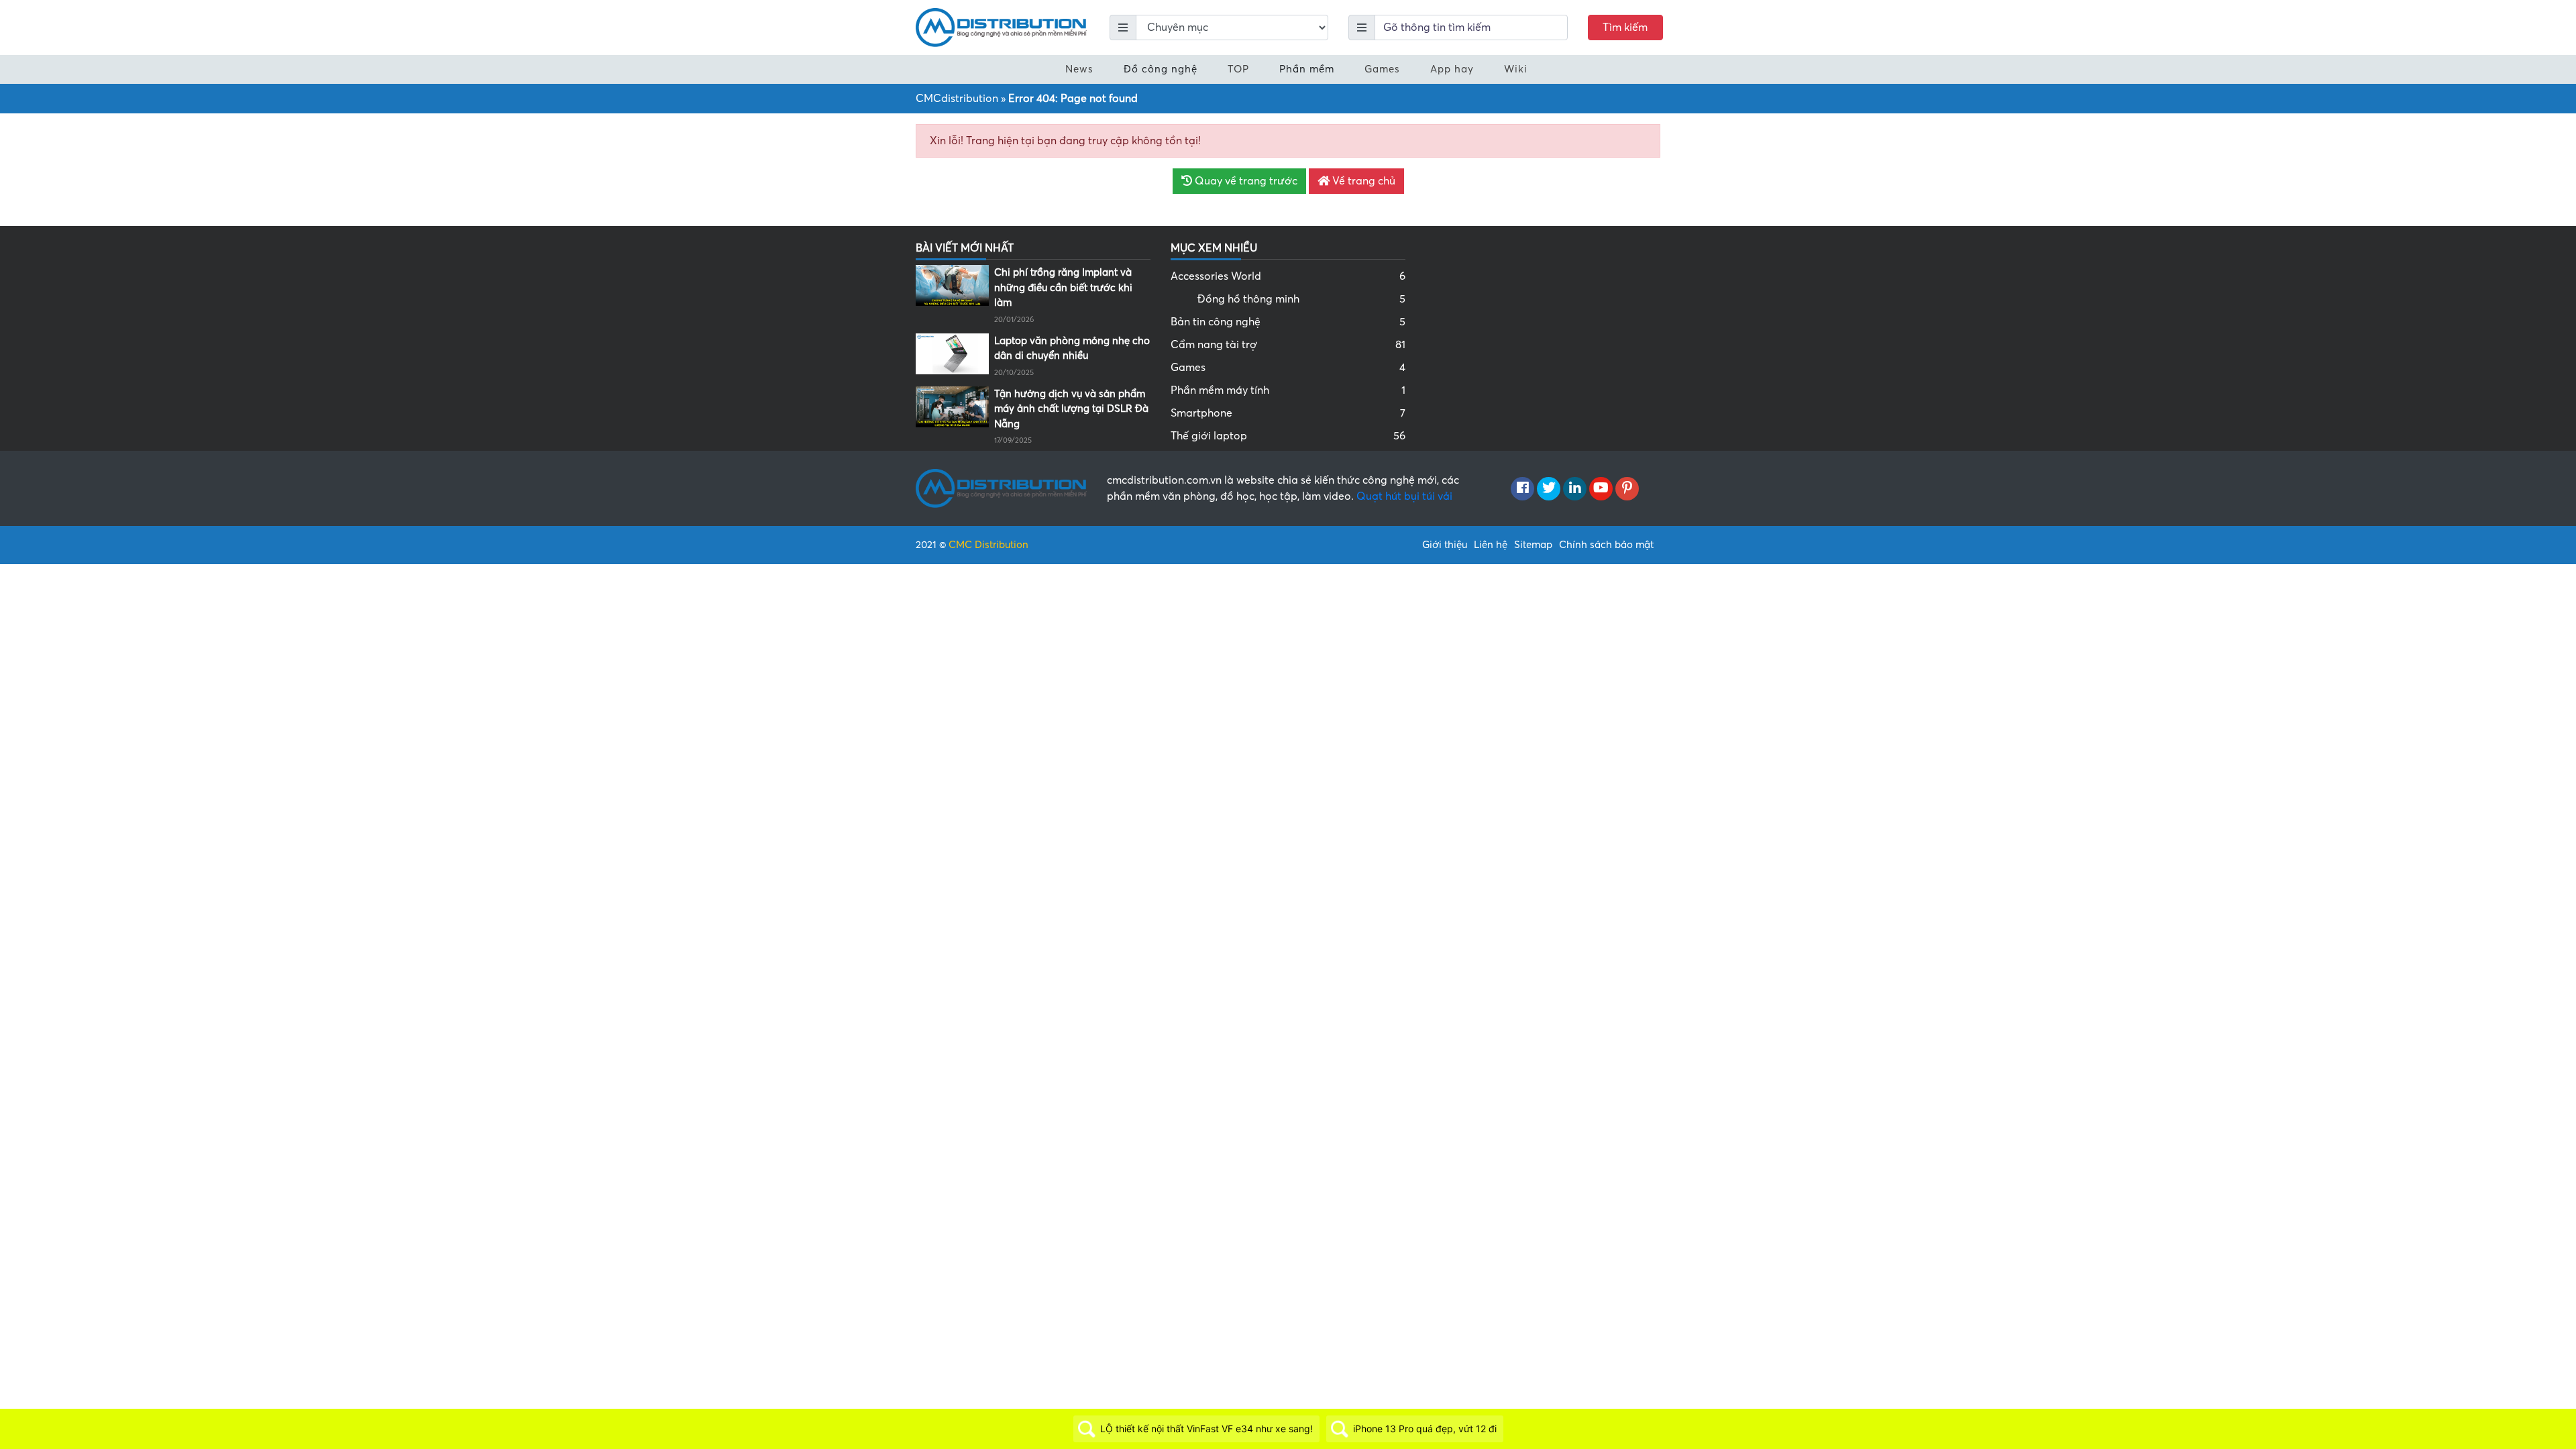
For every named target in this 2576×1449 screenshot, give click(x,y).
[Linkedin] (1575, 489)
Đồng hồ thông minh (1301, 299)
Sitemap (1533, 545)
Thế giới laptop (1288, 436)
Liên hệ (1491, 545)
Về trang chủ (1362, 181)
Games (1382, 69)
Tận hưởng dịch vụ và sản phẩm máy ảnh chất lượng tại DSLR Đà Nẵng (1071, 409)
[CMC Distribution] (1001, 27)
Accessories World (1288, 276)
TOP (1238, 69)
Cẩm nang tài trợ (1288, 345)
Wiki (1516, 69)
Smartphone (1288, 413)
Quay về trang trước (1245, 181)
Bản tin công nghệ (1288, 322)
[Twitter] (1549, 489)
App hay (1452, 69)
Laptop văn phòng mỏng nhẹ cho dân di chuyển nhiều (1072, 348)
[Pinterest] (1627, 489)
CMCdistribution (957, 99)
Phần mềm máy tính (1288, 390)
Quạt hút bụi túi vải (1404, 496)
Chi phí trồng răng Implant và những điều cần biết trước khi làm (1063, 287)
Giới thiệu (1445, 545)
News (1079, 69)
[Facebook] (1522, 489)
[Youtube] (1601, 489)
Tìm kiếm (1625, 28)
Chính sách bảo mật (1606, 545)
